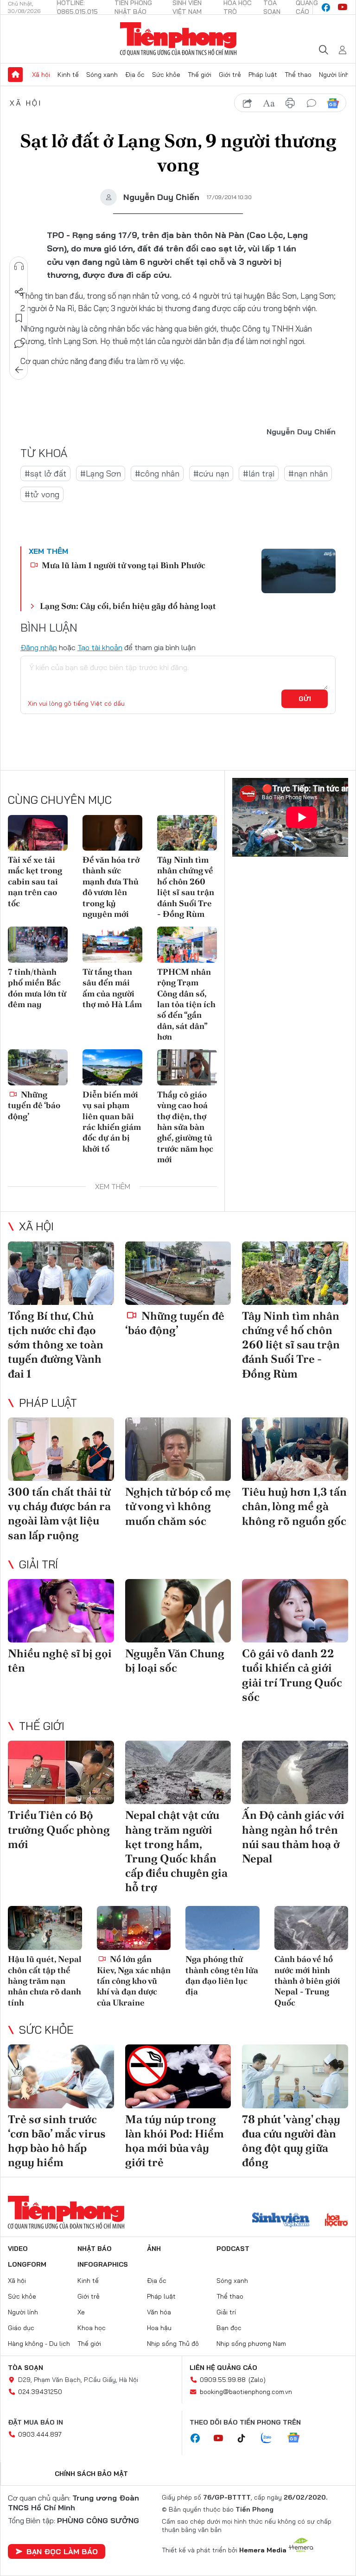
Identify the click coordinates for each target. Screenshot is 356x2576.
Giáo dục (21, 2328)
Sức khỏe (166, 75)
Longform (27, 2264)
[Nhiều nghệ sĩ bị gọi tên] (61, 1611)
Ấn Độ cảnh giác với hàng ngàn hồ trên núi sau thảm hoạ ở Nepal (293, 1837)
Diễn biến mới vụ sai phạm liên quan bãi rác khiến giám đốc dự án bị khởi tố (112, 1122)
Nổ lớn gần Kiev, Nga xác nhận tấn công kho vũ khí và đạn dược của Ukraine (134, 1981)
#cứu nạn (211, 473)
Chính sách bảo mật (91, 2474)
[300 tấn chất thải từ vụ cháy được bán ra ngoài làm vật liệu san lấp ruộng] (61, 1449)
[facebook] (326, 7)
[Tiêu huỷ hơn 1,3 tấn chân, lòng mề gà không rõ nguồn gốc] (295, 1449)
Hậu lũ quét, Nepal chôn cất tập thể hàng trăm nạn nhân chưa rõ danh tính (45, 1981)
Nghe (19, 266)
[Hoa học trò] (336, 2221)
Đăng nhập (39, 647)
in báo (290, 103)
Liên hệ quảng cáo (223, 2368)
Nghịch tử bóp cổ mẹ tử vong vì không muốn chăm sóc (178, 1506)
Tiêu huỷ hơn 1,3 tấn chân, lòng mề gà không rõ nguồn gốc (294, 1506)
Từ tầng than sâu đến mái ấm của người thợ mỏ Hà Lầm (112, 988)
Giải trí (38, 1564)
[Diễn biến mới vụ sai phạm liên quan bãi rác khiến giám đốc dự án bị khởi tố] (112, 1067)
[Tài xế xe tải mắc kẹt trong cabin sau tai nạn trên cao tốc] (38, 833)
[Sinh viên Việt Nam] (281, 2221)
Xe (81, 2312)
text (269, 103)
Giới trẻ (230, 75)
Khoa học (92, 2328)
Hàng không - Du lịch (39, 2344)
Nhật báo (95, 2249)
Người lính (334, 75)
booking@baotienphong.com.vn (246, 2392)
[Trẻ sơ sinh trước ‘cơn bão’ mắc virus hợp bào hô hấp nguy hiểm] (61, 2076)
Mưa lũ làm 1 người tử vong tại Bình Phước (123, 565)
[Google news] (298, 2438)
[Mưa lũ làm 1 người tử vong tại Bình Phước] (299, 571)
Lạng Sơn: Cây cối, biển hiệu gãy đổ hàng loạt (128, 606)
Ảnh (154, 2249)
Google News (333, 103)
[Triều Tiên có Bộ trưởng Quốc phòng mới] (61, 1772)
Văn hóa (159, 2312)
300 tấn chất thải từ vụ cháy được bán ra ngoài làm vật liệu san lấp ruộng (59, 1514)
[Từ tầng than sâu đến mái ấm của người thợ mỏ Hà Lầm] (112, 944)
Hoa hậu (159, 2328)
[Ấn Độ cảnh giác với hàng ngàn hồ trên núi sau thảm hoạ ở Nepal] (295, 1772)
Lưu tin (19, 318)
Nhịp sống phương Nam (251, 2344)
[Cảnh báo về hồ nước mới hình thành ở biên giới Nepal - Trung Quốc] (311, 1928)
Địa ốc (135, 75)
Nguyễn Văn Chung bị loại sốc (175, 1661)
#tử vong (42, 494)
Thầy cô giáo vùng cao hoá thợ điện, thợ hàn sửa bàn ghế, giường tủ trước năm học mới (185, 1127)
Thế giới (200, 75)
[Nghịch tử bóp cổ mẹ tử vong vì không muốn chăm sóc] (178, 1449)
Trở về (19, 370)
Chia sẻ (19, 292)
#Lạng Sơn (101, 473)
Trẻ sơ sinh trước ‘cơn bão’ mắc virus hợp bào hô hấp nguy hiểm (57, 2141)
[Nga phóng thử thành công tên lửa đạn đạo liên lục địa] (222, 1928)
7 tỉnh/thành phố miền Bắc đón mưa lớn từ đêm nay (37, 988)
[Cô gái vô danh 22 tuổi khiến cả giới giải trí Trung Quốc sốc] (295, 1611)
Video (18, 2249)
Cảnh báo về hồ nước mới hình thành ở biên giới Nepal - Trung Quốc (307, 1981)
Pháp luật (263, 75)
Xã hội (41, 75)
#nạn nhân (308, 473)
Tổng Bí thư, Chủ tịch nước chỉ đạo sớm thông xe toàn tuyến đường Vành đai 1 (56, 1345)
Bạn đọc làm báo (62, 2551)
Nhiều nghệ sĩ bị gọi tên (60, 1661)
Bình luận (19, 344)
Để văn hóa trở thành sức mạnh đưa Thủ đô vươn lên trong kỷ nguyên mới (111, 887)
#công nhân (157, 473)
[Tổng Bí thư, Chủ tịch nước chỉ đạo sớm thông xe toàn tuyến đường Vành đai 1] (61, 1273)
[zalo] (271, 2438)
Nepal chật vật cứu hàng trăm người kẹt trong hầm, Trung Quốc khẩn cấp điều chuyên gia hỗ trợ (176, 1851)
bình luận (311, 103)
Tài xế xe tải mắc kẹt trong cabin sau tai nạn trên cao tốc (35, 881)
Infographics (103, 2264)
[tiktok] (246, 2438)
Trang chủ (15, 75)
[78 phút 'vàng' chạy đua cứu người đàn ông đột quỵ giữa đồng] (295, 2076)
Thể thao (298, 75)
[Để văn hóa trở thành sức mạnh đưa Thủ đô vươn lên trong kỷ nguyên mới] (112, 833)
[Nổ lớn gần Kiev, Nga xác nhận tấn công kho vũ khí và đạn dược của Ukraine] (134, 1928)
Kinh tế (68, 75)
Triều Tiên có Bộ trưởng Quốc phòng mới (59, 1829)
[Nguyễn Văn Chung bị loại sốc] (178, 1611)
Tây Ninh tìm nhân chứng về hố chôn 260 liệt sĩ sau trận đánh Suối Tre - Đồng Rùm (186, 887)
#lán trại (259, 473)
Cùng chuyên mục (60, 800)
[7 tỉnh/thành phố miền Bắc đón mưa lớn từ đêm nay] (38, 944)
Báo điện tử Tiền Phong (178, 39)
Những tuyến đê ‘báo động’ (34, 1105)
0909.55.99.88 (223, 2380)
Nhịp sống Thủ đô (173, 2344)
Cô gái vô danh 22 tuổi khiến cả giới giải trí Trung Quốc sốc (292, 1675)
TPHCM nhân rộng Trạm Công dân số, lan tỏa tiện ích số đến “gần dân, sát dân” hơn (186, 1004)
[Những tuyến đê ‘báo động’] (38, 1067)
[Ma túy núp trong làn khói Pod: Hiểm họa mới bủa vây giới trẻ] (178, 2076)
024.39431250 (40, 2392)
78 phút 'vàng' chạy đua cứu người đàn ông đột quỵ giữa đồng (291, 2141)
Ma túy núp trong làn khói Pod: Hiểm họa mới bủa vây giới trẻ (175, 2141)
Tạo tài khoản (100, 647)
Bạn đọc (229, 2328)
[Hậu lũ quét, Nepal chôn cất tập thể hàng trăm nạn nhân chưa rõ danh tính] (45, 1928)
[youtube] (343, 7)
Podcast (233, 2249)
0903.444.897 (40, 2434)
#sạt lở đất (45, 473)
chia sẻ (248, 103)
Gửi (305, 699)
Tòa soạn (25, 2368)
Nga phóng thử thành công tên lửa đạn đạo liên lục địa (222, 1975)
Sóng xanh (102, 75)
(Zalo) (257, 2380)
